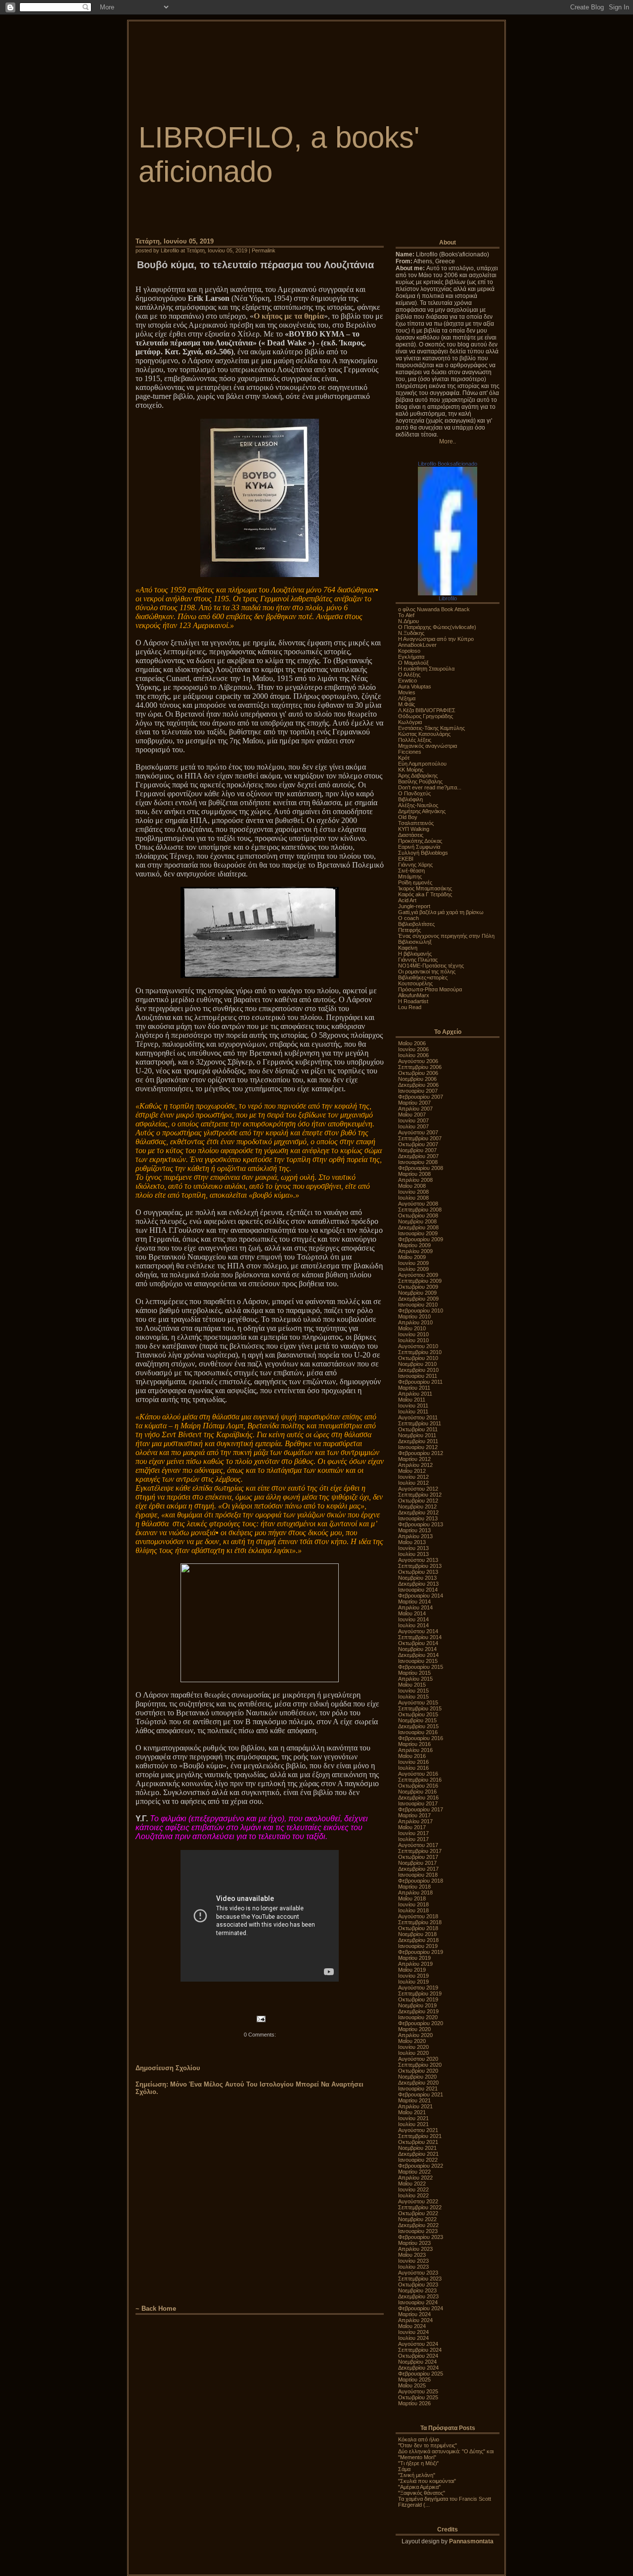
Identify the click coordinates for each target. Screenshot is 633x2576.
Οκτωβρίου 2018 (418, 1928)
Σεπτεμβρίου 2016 (420, 1780)
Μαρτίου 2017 (414, 1815)
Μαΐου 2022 (412, 2184)
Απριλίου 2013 (415, 1536)
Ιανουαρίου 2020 (418, 2017)
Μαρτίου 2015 (414, 1673)
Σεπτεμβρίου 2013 (420, 1566)
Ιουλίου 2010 (413, 1340)
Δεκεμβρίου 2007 (418, 1156)
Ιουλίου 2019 (413, 1982)
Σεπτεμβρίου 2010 (420, 1352)
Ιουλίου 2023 (413, 2267)
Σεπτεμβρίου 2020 (420, 2065)
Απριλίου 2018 (415, 1893)
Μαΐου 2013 (412, 1542)
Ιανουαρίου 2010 (418, 1305)
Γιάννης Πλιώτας (418, 960)
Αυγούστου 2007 (418, 1132)
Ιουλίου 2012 (413, 1483)
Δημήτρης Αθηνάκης (422, 811)
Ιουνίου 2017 (413, 1833)
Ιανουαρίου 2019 (418, 1946)
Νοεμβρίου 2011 (417, 1435)
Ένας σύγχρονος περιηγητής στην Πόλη (446, 936)
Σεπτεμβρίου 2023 (420, 2279)
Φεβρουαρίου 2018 (421, 1881)
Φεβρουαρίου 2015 (421, 1667)
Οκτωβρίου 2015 (418, 1714)
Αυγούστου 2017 (418, 1845)
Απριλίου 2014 (415, 1607)
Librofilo (448, 598)
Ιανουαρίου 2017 (418, 1803)
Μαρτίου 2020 (414, 2029)
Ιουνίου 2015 (413, 1691)
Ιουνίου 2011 (413, 1406)
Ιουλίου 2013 (413, 1554)
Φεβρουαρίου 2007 (421, 1097)
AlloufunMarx (414, 995)
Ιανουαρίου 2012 (418, 1447)
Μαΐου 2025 (412, 2385)
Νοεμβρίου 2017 (417, 1863)
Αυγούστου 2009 (418, 1275)
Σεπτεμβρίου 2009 (420, 1281)
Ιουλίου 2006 (413, 1055)
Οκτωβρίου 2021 (418, 2142)
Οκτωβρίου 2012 (418, 1501)
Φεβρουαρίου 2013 (421, 1524)
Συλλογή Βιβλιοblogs (423, 853)
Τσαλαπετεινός (416, 823)
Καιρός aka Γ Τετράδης (425, 894)
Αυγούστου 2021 (418, 2130)
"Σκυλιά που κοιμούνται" (427, 2481)
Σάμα (404, 2469)
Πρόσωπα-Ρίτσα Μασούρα (430, 989)
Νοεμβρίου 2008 (417, 1221)
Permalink (264, 250)
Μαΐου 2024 (412, 2326)
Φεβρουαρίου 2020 (421, 2023)
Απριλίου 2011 (415, 1394)
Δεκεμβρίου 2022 (418, 2225)
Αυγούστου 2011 (418, 1417)
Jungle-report (414, 906)
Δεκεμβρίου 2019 (418, 2011)
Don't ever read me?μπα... (430, 787)
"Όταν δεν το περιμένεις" (428, 2445)
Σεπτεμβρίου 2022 (420, 2207)
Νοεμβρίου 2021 (417, 2148)
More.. (448, 441)
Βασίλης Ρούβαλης (420, 781)
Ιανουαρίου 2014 (418, 1590)
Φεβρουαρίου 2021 (421, 2094)
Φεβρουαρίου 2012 (421, 1453)
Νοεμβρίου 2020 (417, 2077)
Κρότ (404, 758)
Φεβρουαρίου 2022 (421, 2166)
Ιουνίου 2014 (413, 1619)
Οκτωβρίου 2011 (418, 1429)
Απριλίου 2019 (415, 1964)
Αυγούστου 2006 (418, 1061)
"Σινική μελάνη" (417, 2475)
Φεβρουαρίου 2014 (421, 1596)
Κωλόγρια (410, 722)
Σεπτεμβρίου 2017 (420, 1851)
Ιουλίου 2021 (413, 2124)
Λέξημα (407, 698)
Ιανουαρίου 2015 (418, 1661)
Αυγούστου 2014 (418, 1631)
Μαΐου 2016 (412, 1756)
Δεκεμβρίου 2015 (418, 1726)
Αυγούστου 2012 (418, 1489)
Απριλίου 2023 (415, 2249)
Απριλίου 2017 (415, 1821)
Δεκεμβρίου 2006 (418, 1085)
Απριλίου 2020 (415, 2035)
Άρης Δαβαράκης (418, 776)
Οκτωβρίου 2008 (418, 1215)
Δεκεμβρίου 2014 (418, 1655)
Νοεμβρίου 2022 (417, 2219)
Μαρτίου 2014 (414, 1602)
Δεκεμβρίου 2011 (418, 1441)
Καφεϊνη (408, 948)
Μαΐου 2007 (412, 1115)
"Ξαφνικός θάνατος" (422, 2493)
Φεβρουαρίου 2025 (421, 2374)
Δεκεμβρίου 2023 (418, 2296)
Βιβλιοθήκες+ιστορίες (423, 977)
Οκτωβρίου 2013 (418, 1572)
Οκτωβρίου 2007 (418, 1144)
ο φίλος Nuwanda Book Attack (434, 609)
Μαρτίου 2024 (414, 2314)
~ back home (156, 2309)
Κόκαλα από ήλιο (419, 2439)
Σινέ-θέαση (411, 871)
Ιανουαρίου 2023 (418, 2231)
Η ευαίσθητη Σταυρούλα (426, 669)
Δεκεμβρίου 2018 (418, 1940)
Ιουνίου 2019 (413, 1976)
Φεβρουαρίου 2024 (421, 2308)
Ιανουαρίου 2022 (418, 2160)
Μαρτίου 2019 (414, 1958)
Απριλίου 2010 (415, 1322)
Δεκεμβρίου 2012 (418, 1512)
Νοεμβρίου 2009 (417, 1293)
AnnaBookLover (417, 645)
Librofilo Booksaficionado (448, 464)
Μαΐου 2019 (412, 1970)
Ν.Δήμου (408, 621)
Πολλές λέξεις (415, 740)
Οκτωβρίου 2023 (418, 2284)
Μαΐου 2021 (412, 2112)
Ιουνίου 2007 (413, 1120)
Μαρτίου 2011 (414, 1388)
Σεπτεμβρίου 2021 (420, 2136)
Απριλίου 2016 (415, 1750)
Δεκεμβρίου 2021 (418, 2154)
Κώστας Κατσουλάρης (424, 734)
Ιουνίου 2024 (413, 2332)
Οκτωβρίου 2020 (418, 2071)
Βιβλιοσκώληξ (415, 942)
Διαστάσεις (411, 835)
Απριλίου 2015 (415, 1679)
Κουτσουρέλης (415, 983)
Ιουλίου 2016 (413, 1768)
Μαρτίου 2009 (414, 1245)
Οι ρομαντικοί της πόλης (427, 972)
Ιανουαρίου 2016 (418, 1732)
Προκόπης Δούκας (420, 841)
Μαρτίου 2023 (414, 2243)
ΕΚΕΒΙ (406, 859)
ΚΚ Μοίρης (411, 770)
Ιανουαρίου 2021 (418, 2089)
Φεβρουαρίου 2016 (421, 1738)
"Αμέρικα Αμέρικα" (419, 2487)
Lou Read (410, 1007)
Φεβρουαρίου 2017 (421, 1809)
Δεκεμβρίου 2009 (418, 1299)
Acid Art (407, 900)
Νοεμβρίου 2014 (417, 1649)
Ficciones (410, 752)
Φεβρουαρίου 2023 (421, 2237)
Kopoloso (409, 651)
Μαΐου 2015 (412, 1685)
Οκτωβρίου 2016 (418, 1786)
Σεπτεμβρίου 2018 (420, 1922)
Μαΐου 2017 (412, 1827)
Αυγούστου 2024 (418, 2344)
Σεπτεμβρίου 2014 (420, 1637)
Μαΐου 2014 (412, 1613)
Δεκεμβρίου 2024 (418, 2368)
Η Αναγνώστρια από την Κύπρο (436, 639)
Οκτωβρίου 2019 (418, 1999)
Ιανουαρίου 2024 (418, 2302)
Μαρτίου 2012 (414, 1459)
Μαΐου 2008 (412, 1186)
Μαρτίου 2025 (414, 2380)
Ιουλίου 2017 (413, 1839)
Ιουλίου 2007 (413, 1126)
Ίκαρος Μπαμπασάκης (425, 888)
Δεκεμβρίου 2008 (418, 1227)
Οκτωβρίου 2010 (418, 1358)
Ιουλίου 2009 (413, 1269)
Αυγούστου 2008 (418, 1204)
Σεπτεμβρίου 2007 (420, 1138)
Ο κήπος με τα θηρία (289, 316)
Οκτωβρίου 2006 (418, 1073)
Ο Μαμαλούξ (413, 663)
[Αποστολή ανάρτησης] (260, 2018)
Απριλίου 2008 (415, 1180)
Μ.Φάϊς (407, 704)
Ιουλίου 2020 (413, 2053)
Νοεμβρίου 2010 (417, 1364)
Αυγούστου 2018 (418, 1916)
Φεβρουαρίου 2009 (421, 1239)
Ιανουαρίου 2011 (418, 1376)
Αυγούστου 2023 (418, 2273)
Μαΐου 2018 (412, 1898)
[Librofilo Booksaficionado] (448, 593)
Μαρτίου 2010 (414, 1316)
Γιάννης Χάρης (415, 865)
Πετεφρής (409, 930)
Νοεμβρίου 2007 (417, 1150)
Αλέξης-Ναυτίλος (418, 805)
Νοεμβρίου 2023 (417, 2290)
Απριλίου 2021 (415, 2106)
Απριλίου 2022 (415, 2178)
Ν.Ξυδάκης (411, 633)
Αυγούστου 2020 (418, 2059)
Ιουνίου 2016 (413, 1762)
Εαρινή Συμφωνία (419, 847)
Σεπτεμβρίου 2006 (420, 1067)
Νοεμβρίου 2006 (417, 1079)
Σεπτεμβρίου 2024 (420, 2350)
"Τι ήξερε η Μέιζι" (418, 2463)
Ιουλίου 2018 (413, 1910)
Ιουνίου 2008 (413, 1192)
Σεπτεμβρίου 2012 (420, 1495)
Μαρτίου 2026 (414, 2403)
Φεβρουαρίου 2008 (421, 1168)
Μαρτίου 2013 (414, 1530)
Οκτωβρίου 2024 (418, 2356)
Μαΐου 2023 (412, 2255)
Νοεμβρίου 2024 (417, 2362)
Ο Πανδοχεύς (414, 793)
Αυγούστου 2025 (418, 2391)
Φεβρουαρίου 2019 (421, 1952)
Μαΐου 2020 (412, 2041)
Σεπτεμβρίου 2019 (420, 1993)
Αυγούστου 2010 (418, 1346)
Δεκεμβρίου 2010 (418, 1370)
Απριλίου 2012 (415, 1465)
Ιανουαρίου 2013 (418, 1518)
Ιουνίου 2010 (413, 1334)
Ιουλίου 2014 (413, 1625)
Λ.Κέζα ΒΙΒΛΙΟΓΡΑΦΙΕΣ (427, 710)
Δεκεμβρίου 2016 (418, 1798)
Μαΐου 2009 (412, 1257)
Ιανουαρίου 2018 (418, 1875)
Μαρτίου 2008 (414, 1174)
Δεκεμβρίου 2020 (418, 2083)
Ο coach (408, 918)
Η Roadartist (413, 1001)
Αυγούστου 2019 (418, 1988)
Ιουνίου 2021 (413, 2118)
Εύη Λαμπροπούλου (422, 764)
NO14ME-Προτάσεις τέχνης (431, 966)
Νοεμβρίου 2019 (417, 2005)
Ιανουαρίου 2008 (418, 1162)
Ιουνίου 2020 (413, 2047)
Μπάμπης (410, 876)
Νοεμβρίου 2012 (417, 1507)
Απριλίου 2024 (415, 2320)
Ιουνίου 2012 (413, 1477)
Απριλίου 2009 (415, 1251)
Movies (407, 692)
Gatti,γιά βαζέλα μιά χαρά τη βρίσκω (441, 912)
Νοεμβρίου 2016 (417, 1792)
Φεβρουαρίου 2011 (420, 1382)
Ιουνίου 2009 (413, 1263)
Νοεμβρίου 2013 (417, 1578)
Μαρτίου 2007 (414, 1103)
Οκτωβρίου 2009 (418, 1287)
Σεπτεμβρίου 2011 (420, 1423)
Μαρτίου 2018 (414, 1887)
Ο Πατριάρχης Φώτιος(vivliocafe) (437, 627)
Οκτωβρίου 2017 (418, 1857)
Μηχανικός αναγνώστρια (428, 746)
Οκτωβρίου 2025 (418, 2397)
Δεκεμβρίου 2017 (418, 1869)
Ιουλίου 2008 (413, 1198)
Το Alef (406, 615)
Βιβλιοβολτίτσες (416, 924)
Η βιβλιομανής (415, 954)
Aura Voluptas (415, 686)
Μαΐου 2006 (412, 1043)
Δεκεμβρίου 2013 (418, 1584)
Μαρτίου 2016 (414, 1744)
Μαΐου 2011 (412, 1400)
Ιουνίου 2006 (413, 1049)
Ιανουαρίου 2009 (418, 1233)
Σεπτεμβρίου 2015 (420, 1708)
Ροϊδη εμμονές (415, 882)
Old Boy (408, 817)
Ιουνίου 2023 (413, 2261)
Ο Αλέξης (409, 675)
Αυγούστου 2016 (418, 1774)
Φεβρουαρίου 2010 (421, 1311)
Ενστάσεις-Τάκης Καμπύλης (431, 728)
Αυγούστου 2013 (418, 1560)
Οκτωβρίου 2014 (418, 1643)
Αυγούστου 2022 (418, 2201)
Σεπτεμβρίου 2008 (420, 1210)
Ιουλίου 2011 (413, 1411)
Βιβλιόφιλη (410, 799)
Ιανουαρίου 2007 (418, 1091)
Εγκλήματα (411, 657)
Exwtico (407, 680)
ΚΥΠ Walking (414, 829)
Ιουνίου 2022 (413, 2189)
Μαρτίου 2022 (414, 2172)
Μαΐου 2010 (412, 1328)
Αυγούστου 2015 (418, 1702)
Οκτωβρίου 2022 (418, 2213)
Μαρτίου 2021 (414, 2100)
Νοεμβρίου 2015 (417, 1720)
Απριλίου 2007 (415, 1109)
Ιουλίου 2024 (413, 2338)
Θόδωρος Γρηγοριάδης (426, 716)
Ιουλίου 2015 (413, 1697)
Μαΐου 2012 (412, 1471)
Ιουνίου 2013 (413, 1548)
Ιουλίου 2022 (413, 2195)
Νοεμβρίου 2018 (417, 1934)
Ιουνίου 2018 (413, 1904)
